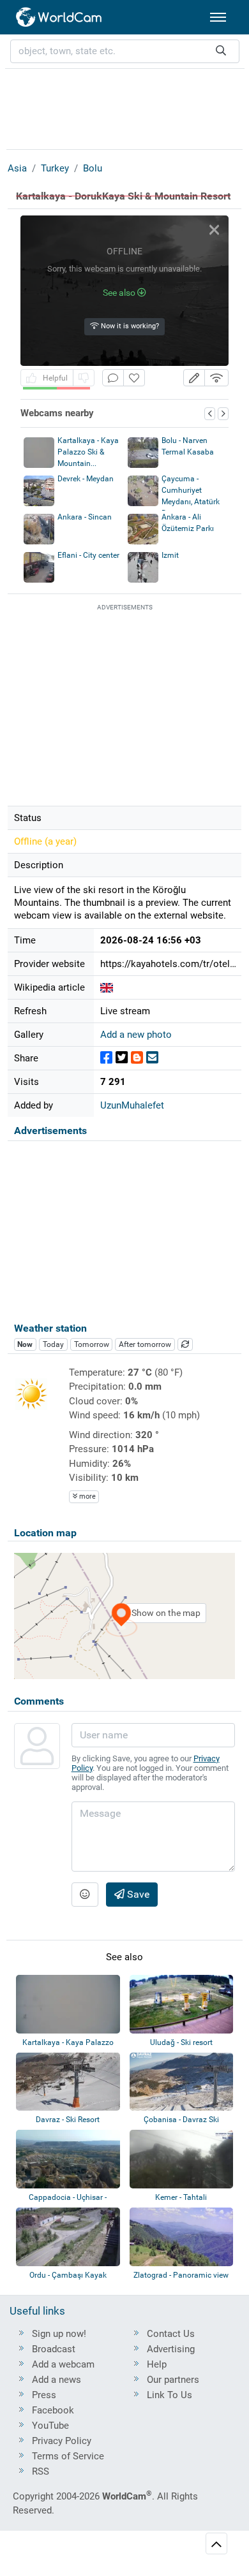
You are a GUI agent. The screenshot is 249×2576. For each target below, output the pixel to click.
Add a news (57, 2380)
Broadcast (54, 2349)
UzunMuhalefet (132, 1105)
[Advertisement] (124, 107)
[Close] (214, 230)
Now (25, 1344)
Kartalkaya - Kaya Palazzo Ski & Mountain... (88, 452)
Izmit (170, 555)
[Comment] (113, 378)
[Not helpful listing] (84, 378)
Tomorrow (92, 1344)
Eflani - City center (88, 555)
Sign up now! (59, 2334)
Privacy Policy (62, 2441)
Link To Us (170, 2395)
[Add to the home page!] (134, 378)
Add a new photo (136, 1035)
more (87, 1496)
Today (53, 1344)
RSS (41, 2471)
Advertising (171, 2349)
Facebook (53, 2410)
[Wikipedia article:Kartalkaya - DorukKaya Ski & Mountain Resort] (107, 987)
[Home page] (59, 17)
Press (44, 2395)
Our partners (173, 2380)
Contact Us (171, 2334)
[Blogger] (137, 1058)
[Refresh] (185, 1344)
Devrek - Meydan (86, 479)
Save (137, 1894)
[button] (194, 378)
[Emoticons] (85, 1895)
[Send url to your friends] (152, 1058)
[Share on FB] (106, 1058)
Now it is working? (129, 326)
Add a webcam (63, 2364)
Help (157, 2364)
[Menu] (218, 17)
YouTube (50, 2426)
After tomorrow (145, 1344)
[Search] (221, 51)
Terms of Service (68, 2456)
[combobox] (125, 51)
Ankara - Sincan (85, 517)
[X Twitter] (122, 1058)
